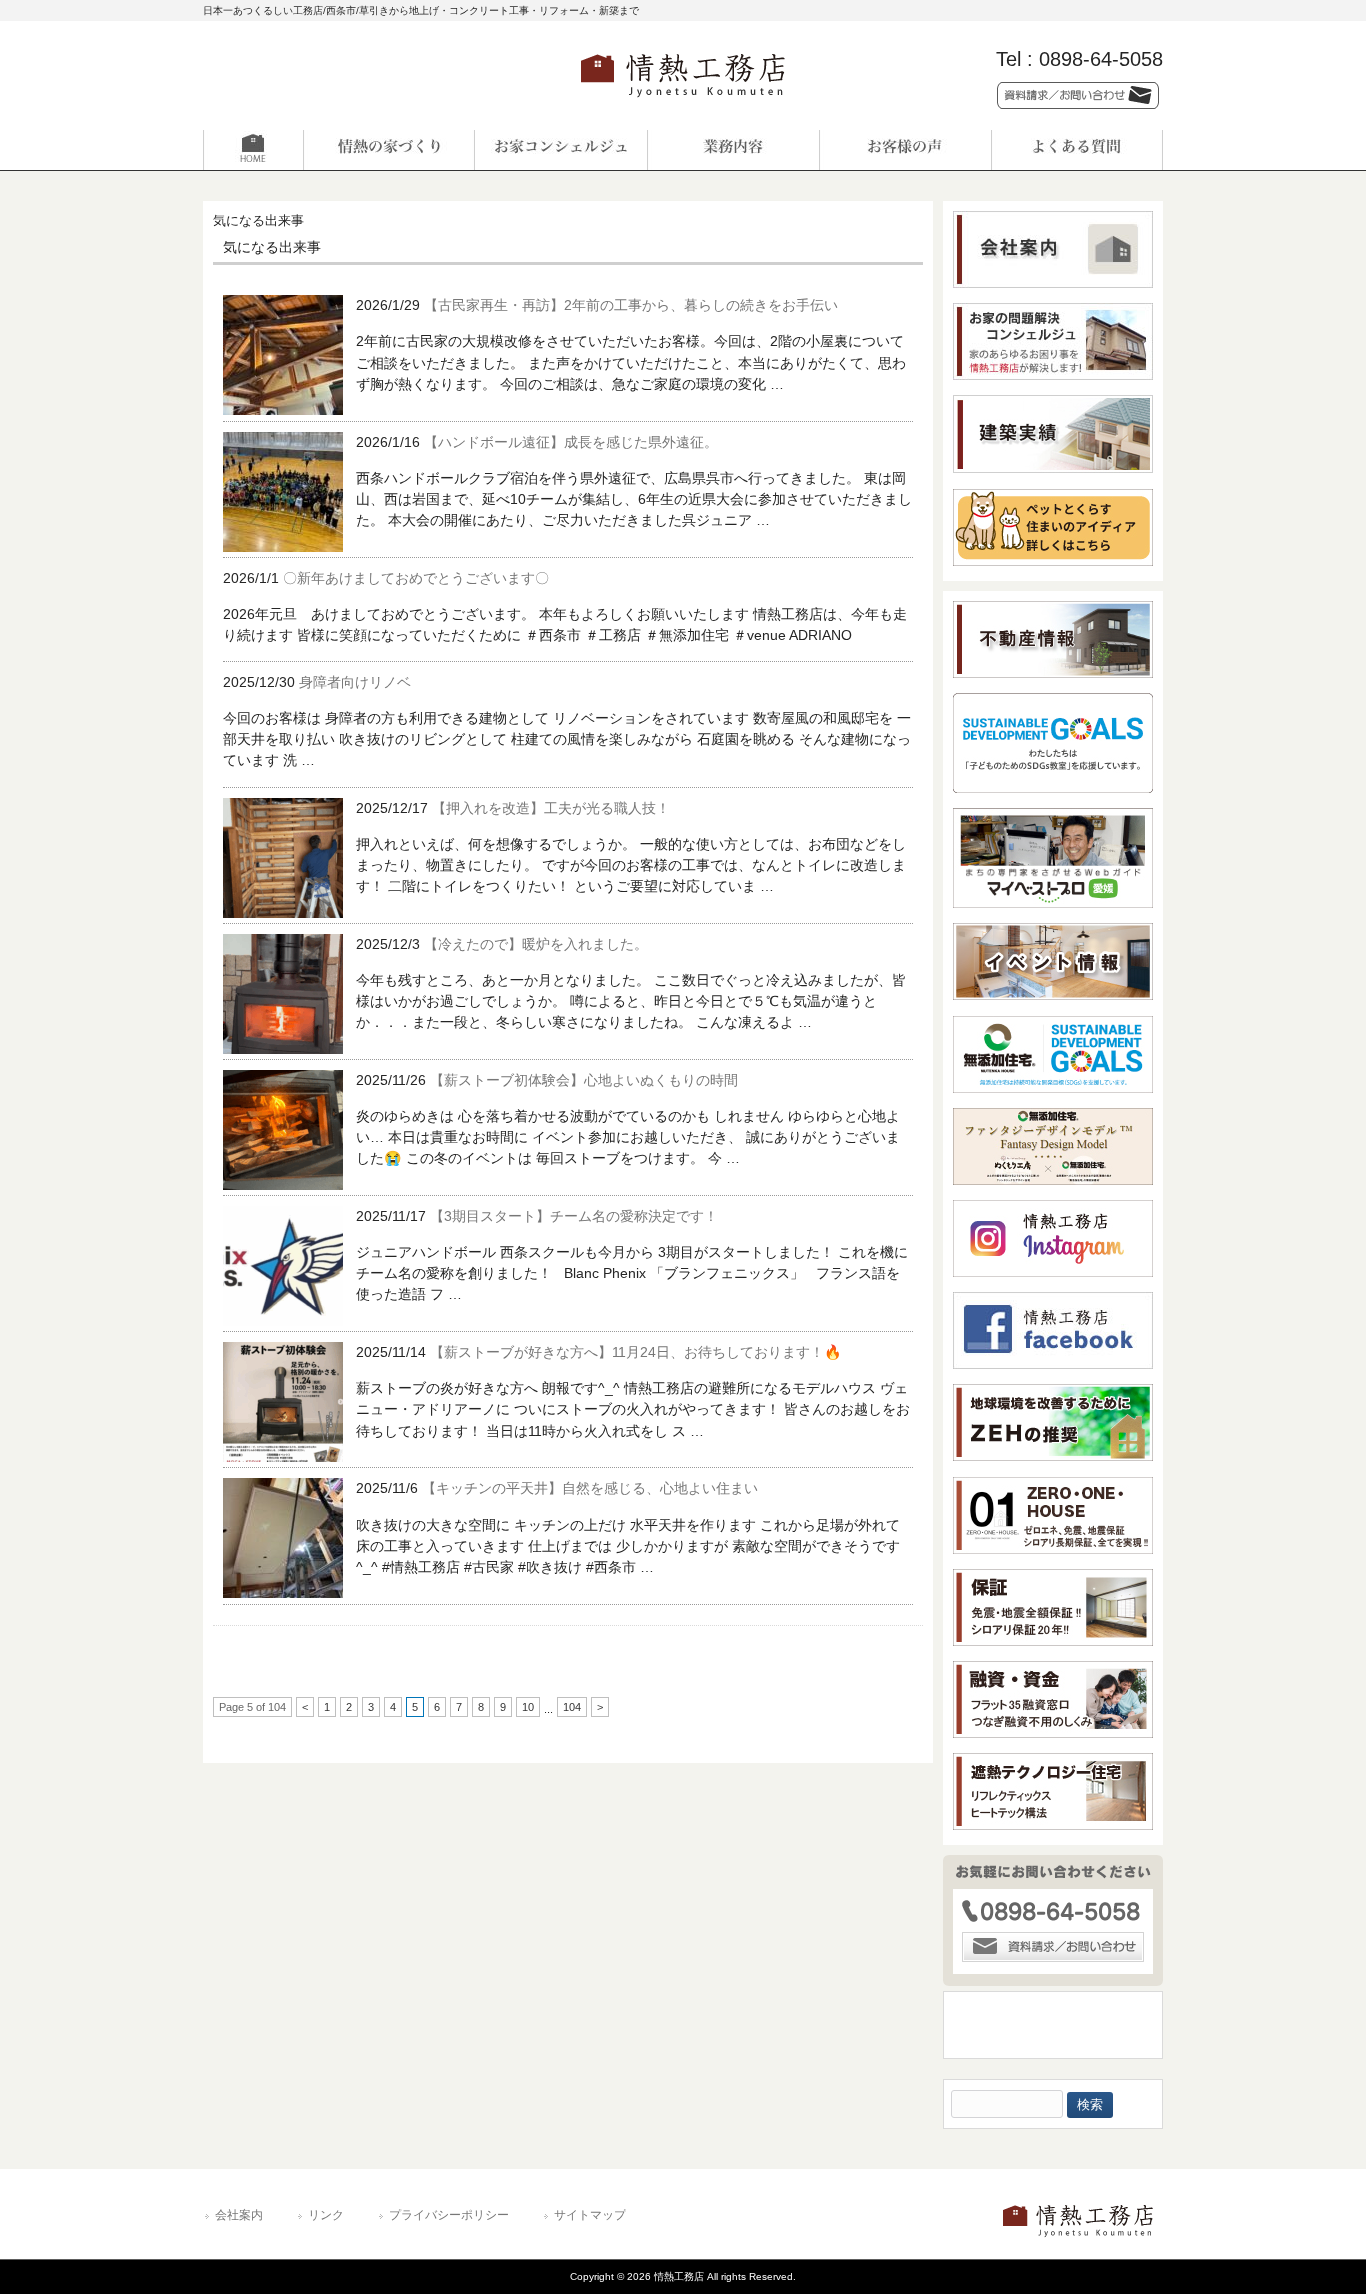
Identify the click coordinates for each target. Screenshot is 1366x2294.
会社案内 (239, 2215)
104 (572, 1707)
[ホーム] (289, 150)
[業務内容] (733, 150)
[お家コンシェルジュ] (561, 150)
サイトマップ (590, 2215)
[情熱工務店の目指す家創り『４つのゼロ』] (389, 150)
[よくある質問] (1077, 150)
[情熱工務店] (683, 103)
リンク (326, 2215)
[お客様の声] (905, 150)
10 (528, 1707)
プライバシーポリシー (449, 2215)
